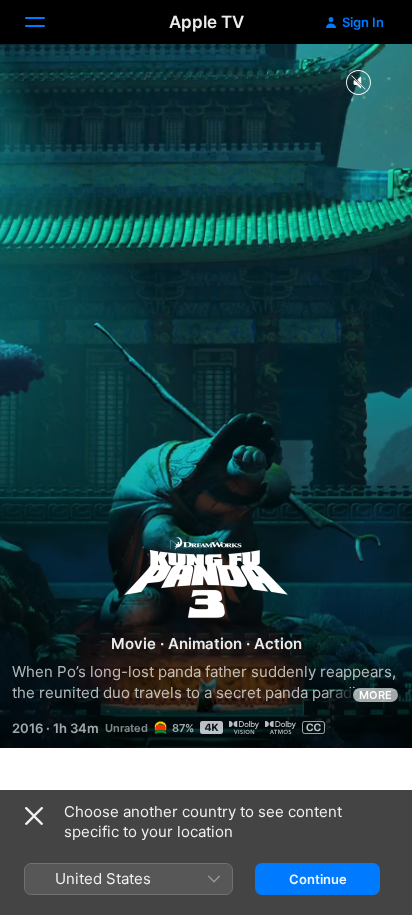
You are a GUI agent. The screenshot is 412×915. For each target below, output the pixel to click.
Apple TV (206, 22)
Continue (318, 879)
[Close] (34, 816)
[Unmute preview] (358, 83)
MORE (375, 695)
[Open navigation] (47, 22)
